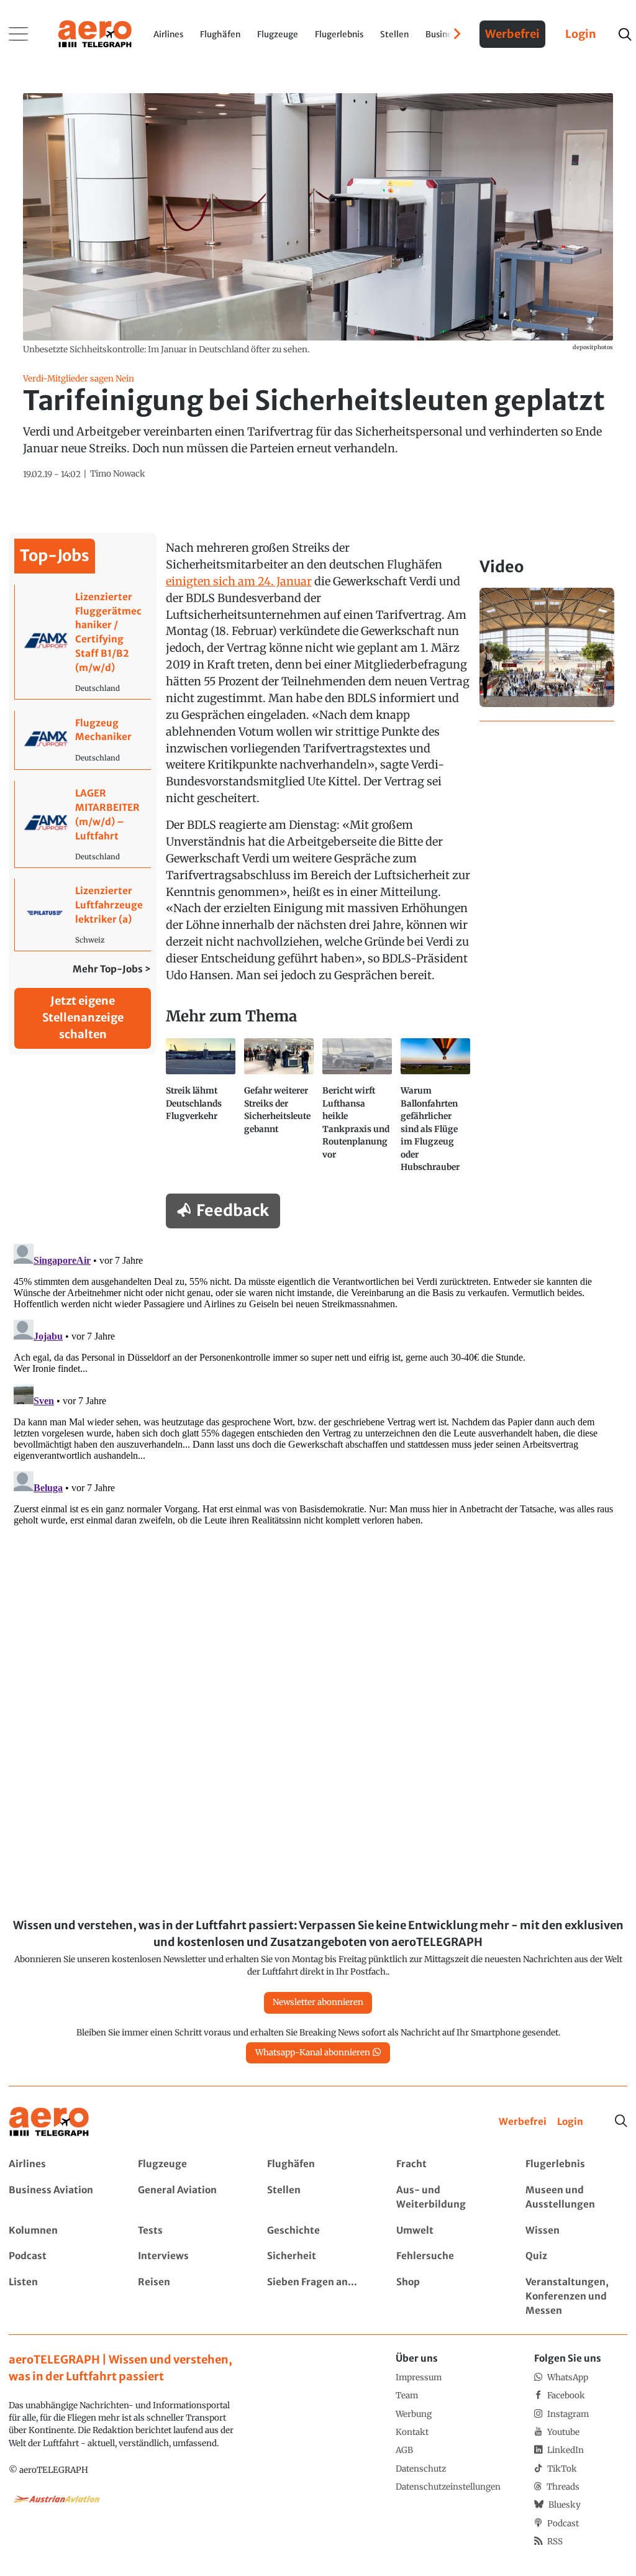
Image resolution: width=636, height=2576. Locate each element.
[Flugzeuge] (189, 2164)
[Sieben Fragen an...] (318, 2297)
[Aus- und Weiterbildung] (447, 2198)
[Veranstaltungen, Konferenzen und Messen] (576, 2297)
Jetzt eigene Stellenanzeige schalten (83, 1017)
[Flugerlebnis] (576, 2164)
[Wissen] (576, 2231)
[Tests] (189, 2231)
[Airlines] (59, 2164)
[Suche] (621, 2121)
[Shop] (447, 2297)
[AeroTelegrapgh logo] (49, 2122)
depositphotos (593, 347)
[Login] (570, 2122)
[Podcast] (59, 2256)
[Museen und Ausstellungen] (576, 2198)
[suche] (625, 34)
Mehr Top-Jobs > (112, 969)
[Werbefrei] (523, 2122)
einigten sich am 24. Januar (239, 581)
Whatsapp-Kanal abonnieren (313, 2053)
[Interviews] (189, 2256)
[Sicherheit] (318, 2256)
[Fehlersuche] (447, 2256)
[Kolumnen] (59, 2231)
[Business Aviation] (59, 2198)
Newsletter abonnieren (318, 2002)
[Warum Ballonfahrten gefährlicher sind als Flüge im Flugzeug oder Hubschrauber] (435, 1111)
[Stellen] (318, 2198)
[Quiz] (576, 2256)
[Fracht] (447, 2164)
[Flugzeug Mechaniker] (83, 740)
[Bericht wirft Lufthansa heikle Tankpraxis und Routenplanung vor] (357, 1111)
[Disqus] (318, 1394)
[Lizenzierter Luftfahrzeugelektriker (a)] (83, 914)
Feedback (233, 1210)
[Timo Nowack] (118, 474)
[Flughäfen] (318, 2164)
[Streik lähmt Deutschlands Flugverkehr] (201, 1111)
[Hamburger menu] (19, 34)
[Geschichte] (318, 2231)
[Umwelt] (447, 2231)
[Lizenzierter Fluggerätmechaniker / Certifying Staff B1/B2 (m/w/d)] (83, 642)
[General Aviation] (189, 2198)
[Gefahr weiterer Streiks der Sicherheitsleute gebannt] (279, 1111)
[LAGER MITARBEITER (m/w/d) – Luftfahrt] (83, 824)
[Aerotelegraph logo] (95, 33)
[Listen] (59, 2297)
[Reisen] (189, 2297)
